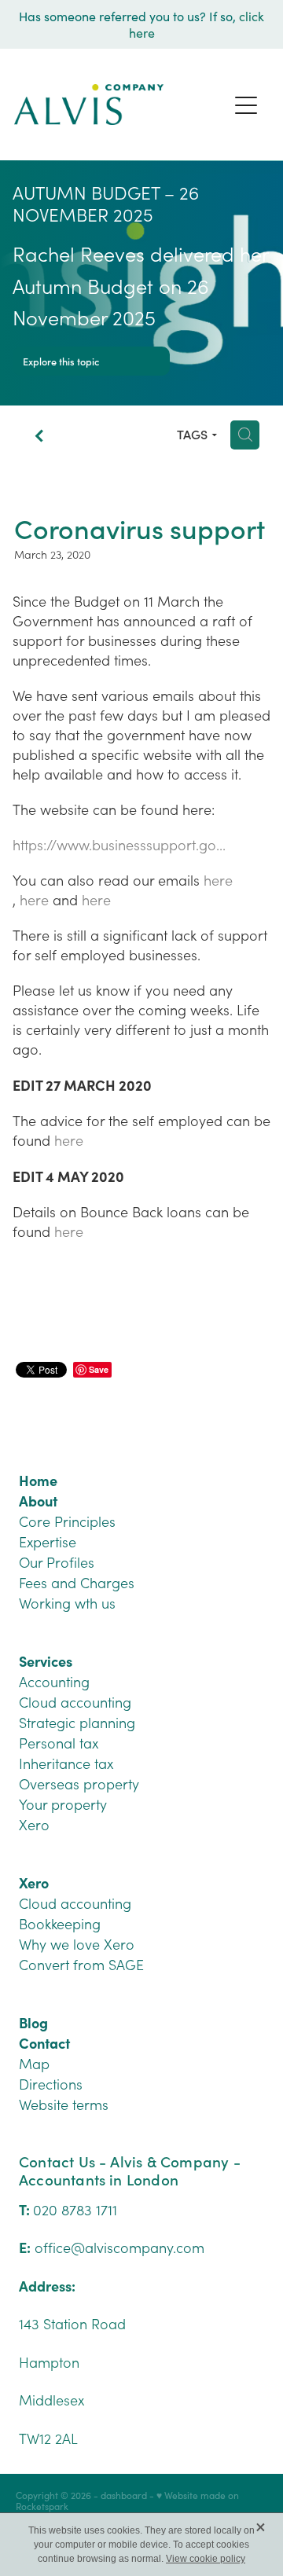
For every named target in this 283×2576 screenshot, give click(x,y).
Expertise (48, 1542)
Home (38, 1480)
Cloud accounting (75, 1702)
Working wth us (67, 1603)
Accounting (54, 1682)
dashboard (124, 2495)
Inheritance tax (66, 1763)
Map (34, 2064)
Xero (34, 1825)
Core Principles (67, 1521)
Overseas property (79, 1784)
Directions (51, 2084)
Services (46, 1661)
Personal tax (59, 1743)
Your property (63, 1804)
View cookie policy (206, 2559)
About (38, 1501)
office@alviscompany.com (119, 2248)
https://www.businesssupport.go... (119, 845)
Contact (44, 2043)
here (218, 880)
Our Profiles (57, 1562)
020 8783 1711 (75, 2210)
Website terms (64, 2104)
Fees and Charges (77, 1583)
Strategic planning (77, 1723)
